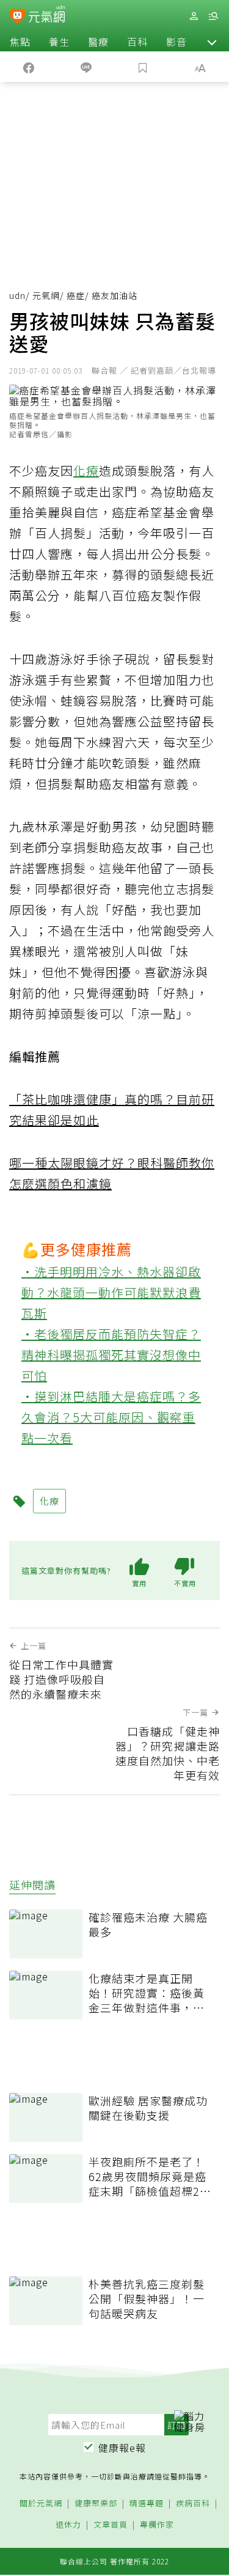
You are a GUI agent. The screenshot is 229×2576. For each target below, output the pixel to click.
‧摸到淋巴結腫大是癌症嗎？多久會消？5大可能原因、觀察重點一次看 (111, 1417)
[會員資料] (194, 16)
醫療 (98, 42)
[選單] (213, 16)
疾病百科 (193, 2504)
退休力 (68, 2525)
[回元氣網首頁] (47, 16)
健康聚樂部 (96, 2504)
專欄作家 (157, 2525)
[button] (212, 42)
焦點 (20, 42)
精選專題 (147, 2504)
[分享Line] (86, 67)
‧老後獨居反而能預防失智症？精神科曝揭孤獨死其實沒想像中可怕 (111, 1355)
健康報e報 (122, 2448)
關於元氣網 (41, 2504)
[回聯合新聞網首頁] (17, 17)
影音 (176, 42)
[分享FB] (29, 67)
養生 (59, 42)
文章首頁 (111, 2525)
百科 (137, 42)
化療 (86, 471)
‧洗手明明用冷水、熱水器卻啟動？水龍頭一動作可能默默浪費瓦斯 (111, 1292)
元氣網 (46, 295)
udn (17, 295)
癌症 (76, 295)
